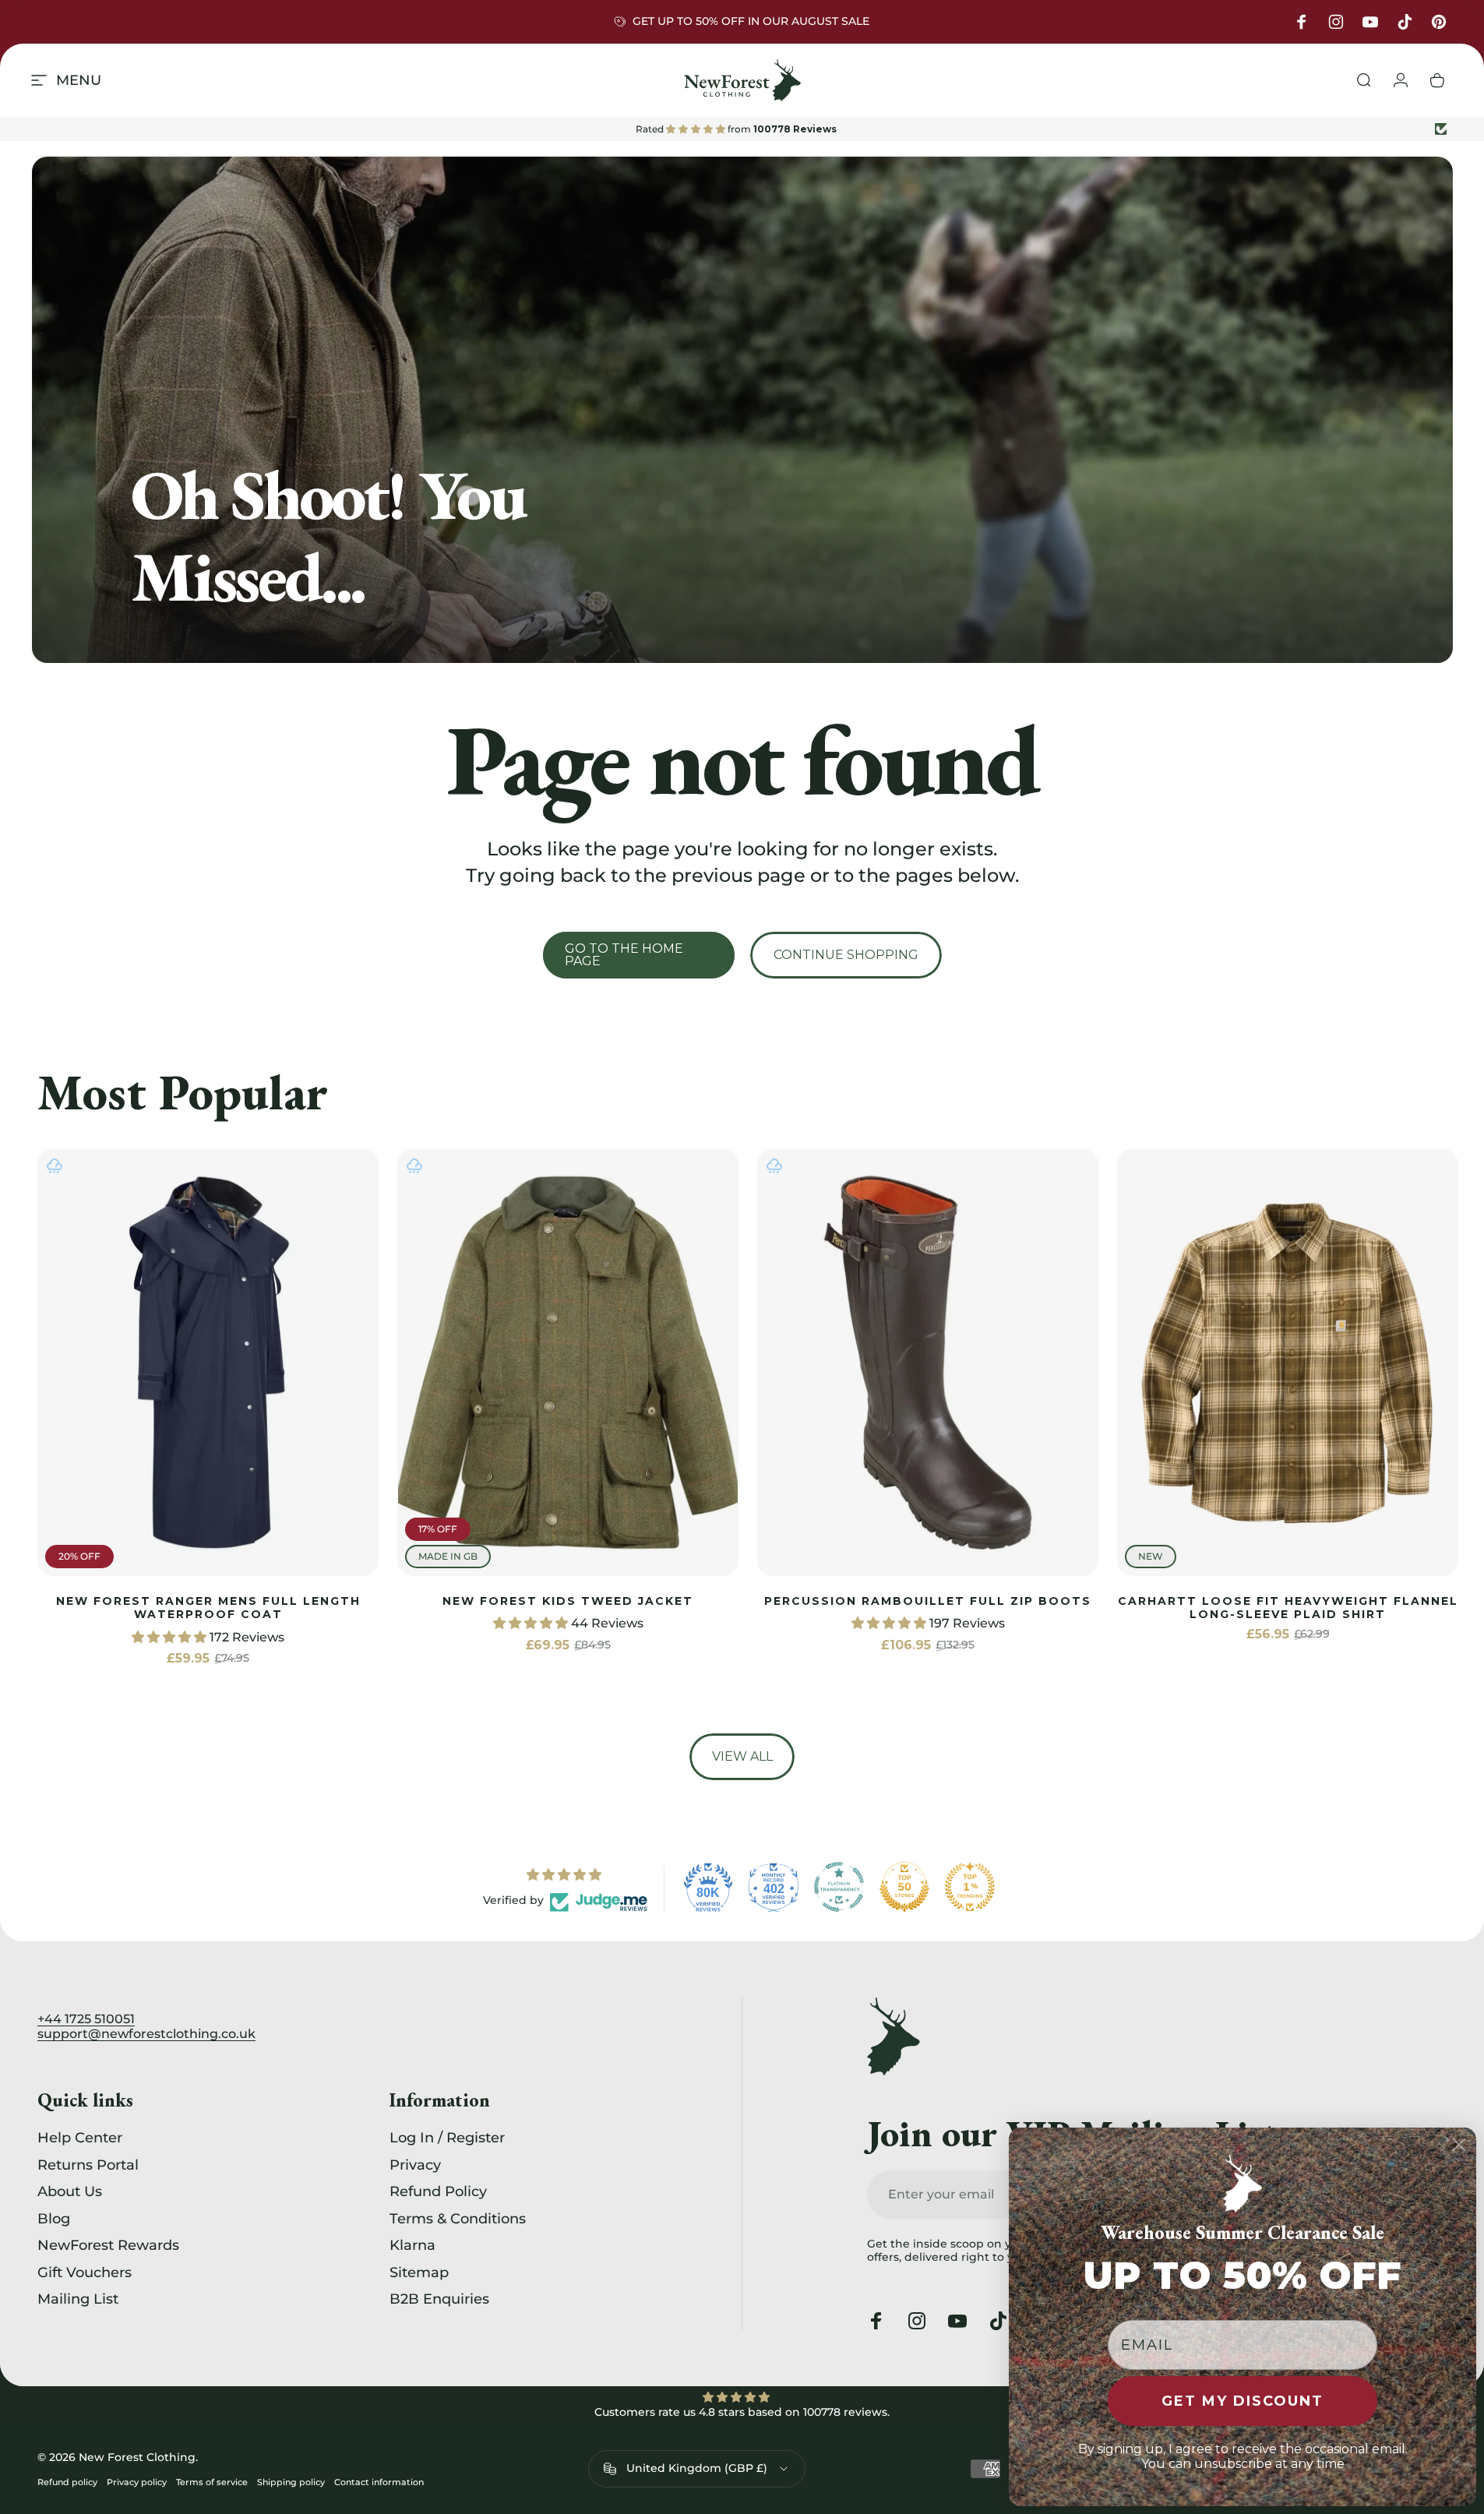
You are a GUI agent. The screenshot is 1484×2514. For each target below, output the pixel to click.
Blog (54, 2219)
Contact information (379, 2482)
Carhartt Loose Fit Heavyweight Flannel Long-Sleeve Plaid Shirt (1288, 1608)
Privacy (415, 2165)
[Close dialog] (1459, 2145)
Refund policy (67, 2482)
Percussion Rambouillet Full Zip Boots (928, 1601)
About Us (70, 2191)
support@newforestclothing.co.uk (146, 2034)
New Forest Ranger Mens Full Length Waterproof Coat (208, 1608)
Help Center (80, 2138)
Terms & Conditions (458, 2219)
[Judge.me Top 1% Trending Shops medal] (970, 1887)
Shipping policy (291, 2482)
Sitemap (419, 2272)
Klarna (412, 2245)
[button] (171, 1637)
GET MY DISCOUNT (1243, 2401)
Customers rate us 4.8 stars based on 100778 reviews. (742, 2412)
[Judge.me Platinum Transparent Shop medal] (839, 1887)
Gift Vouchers (85, 2272)
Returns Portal (88, 2165)
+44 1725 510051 (86, 2019)
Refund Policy (438, 2191)
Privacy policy (137, 2482)
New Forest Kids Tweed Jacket (568, 1601)
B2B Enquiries (439, 2299)
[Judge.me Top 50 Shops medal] (904, 1887)
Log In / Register (447, 2138)
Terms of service (212, 2482)
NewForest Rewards (108, 2245)
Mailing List (78, 2299)
